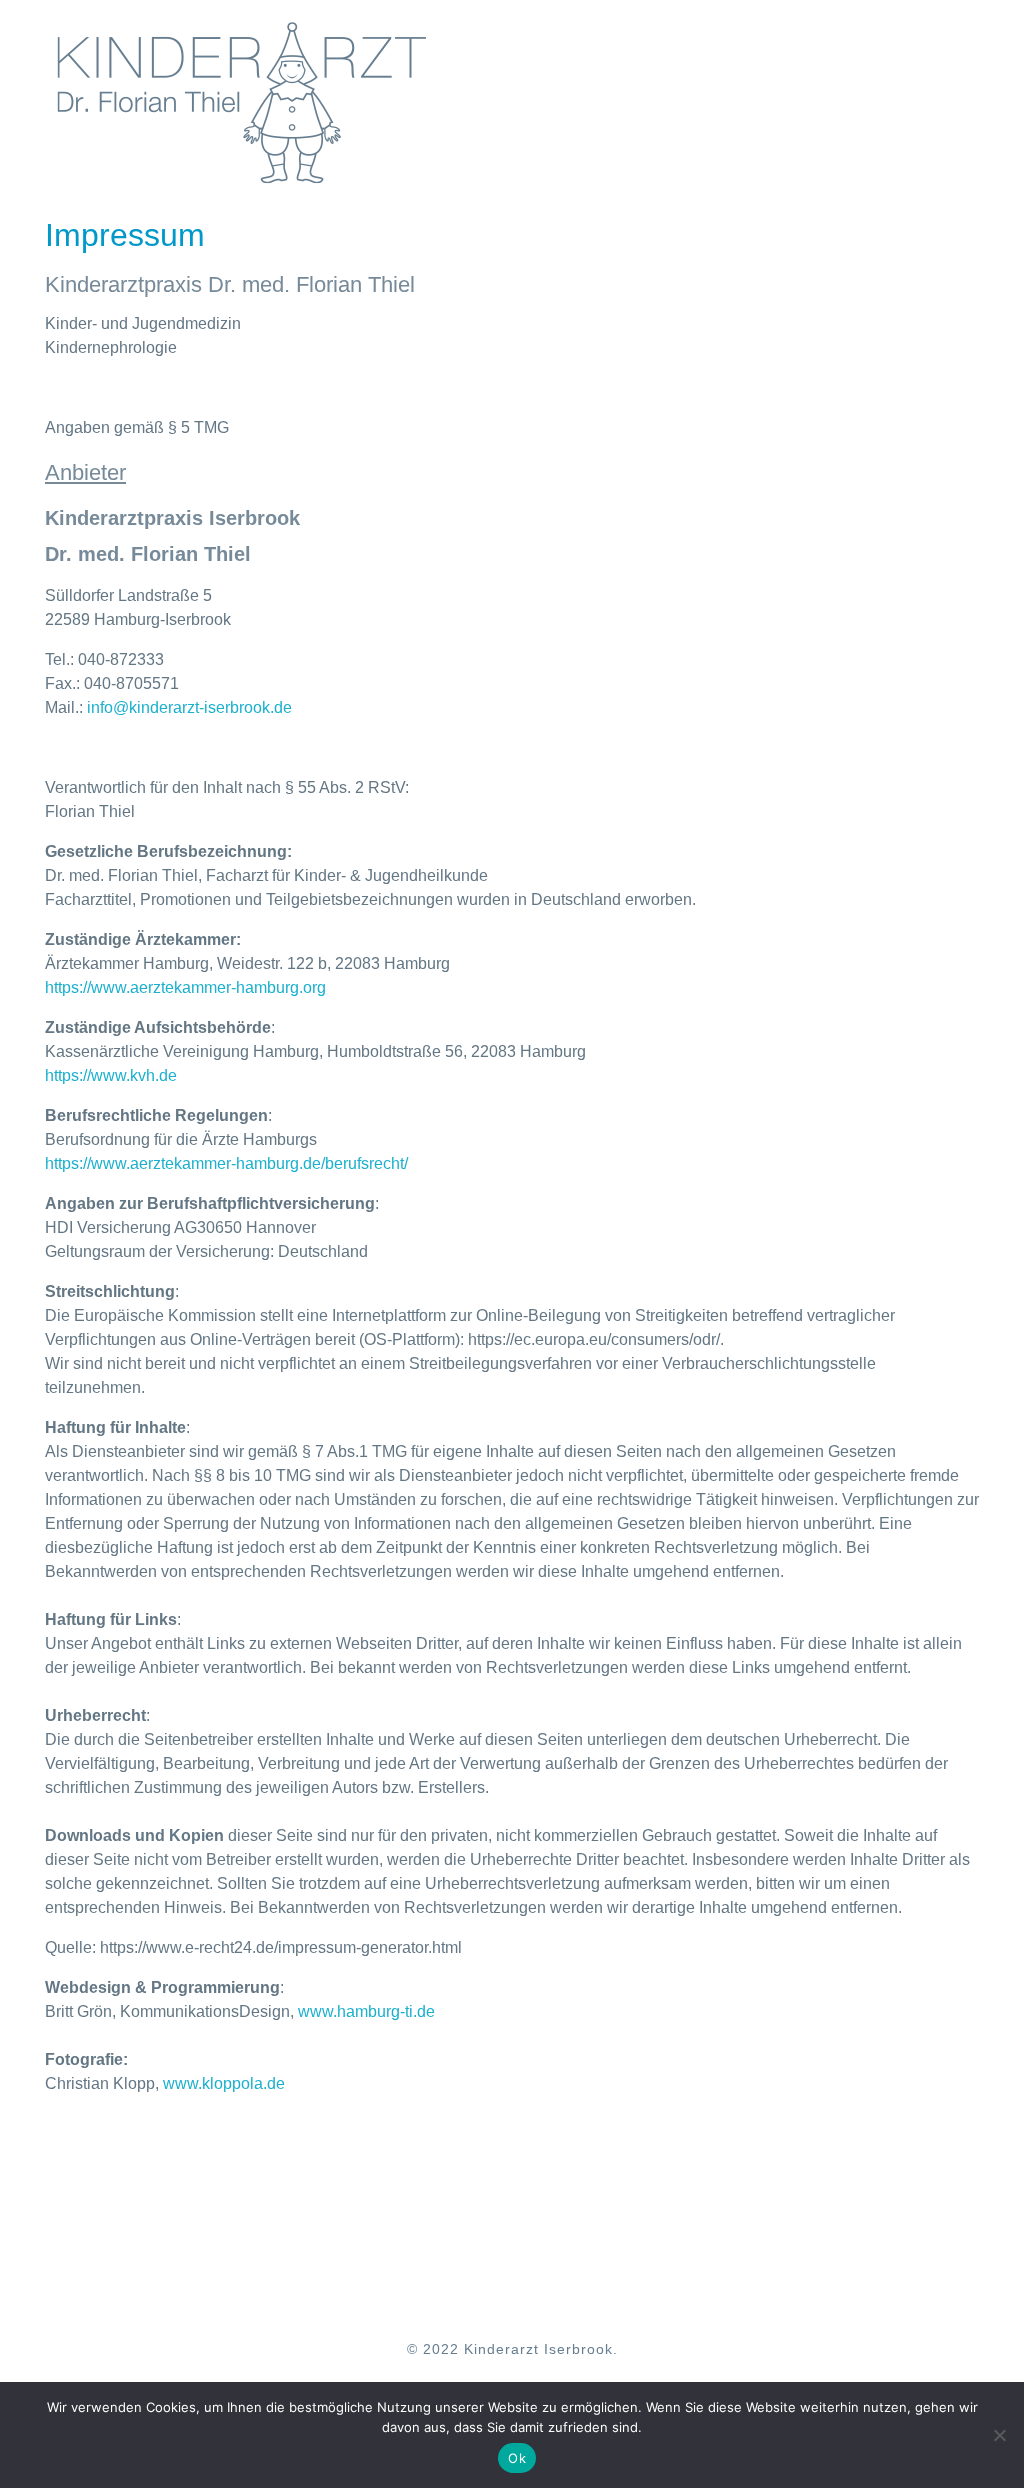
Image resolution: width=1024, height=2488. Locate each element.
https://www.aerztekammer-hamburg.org (185, 987)
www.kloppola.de (224, 2083)
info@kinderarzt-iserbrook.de (189, 707)
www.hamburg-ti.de (366, 2011)
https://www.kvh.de (111, 1075)
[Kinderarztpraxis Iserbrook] (241, 102)
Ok (517, 2458)
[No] (999, 2435)
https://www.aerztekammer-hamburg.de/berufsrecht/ (226, 1163)
